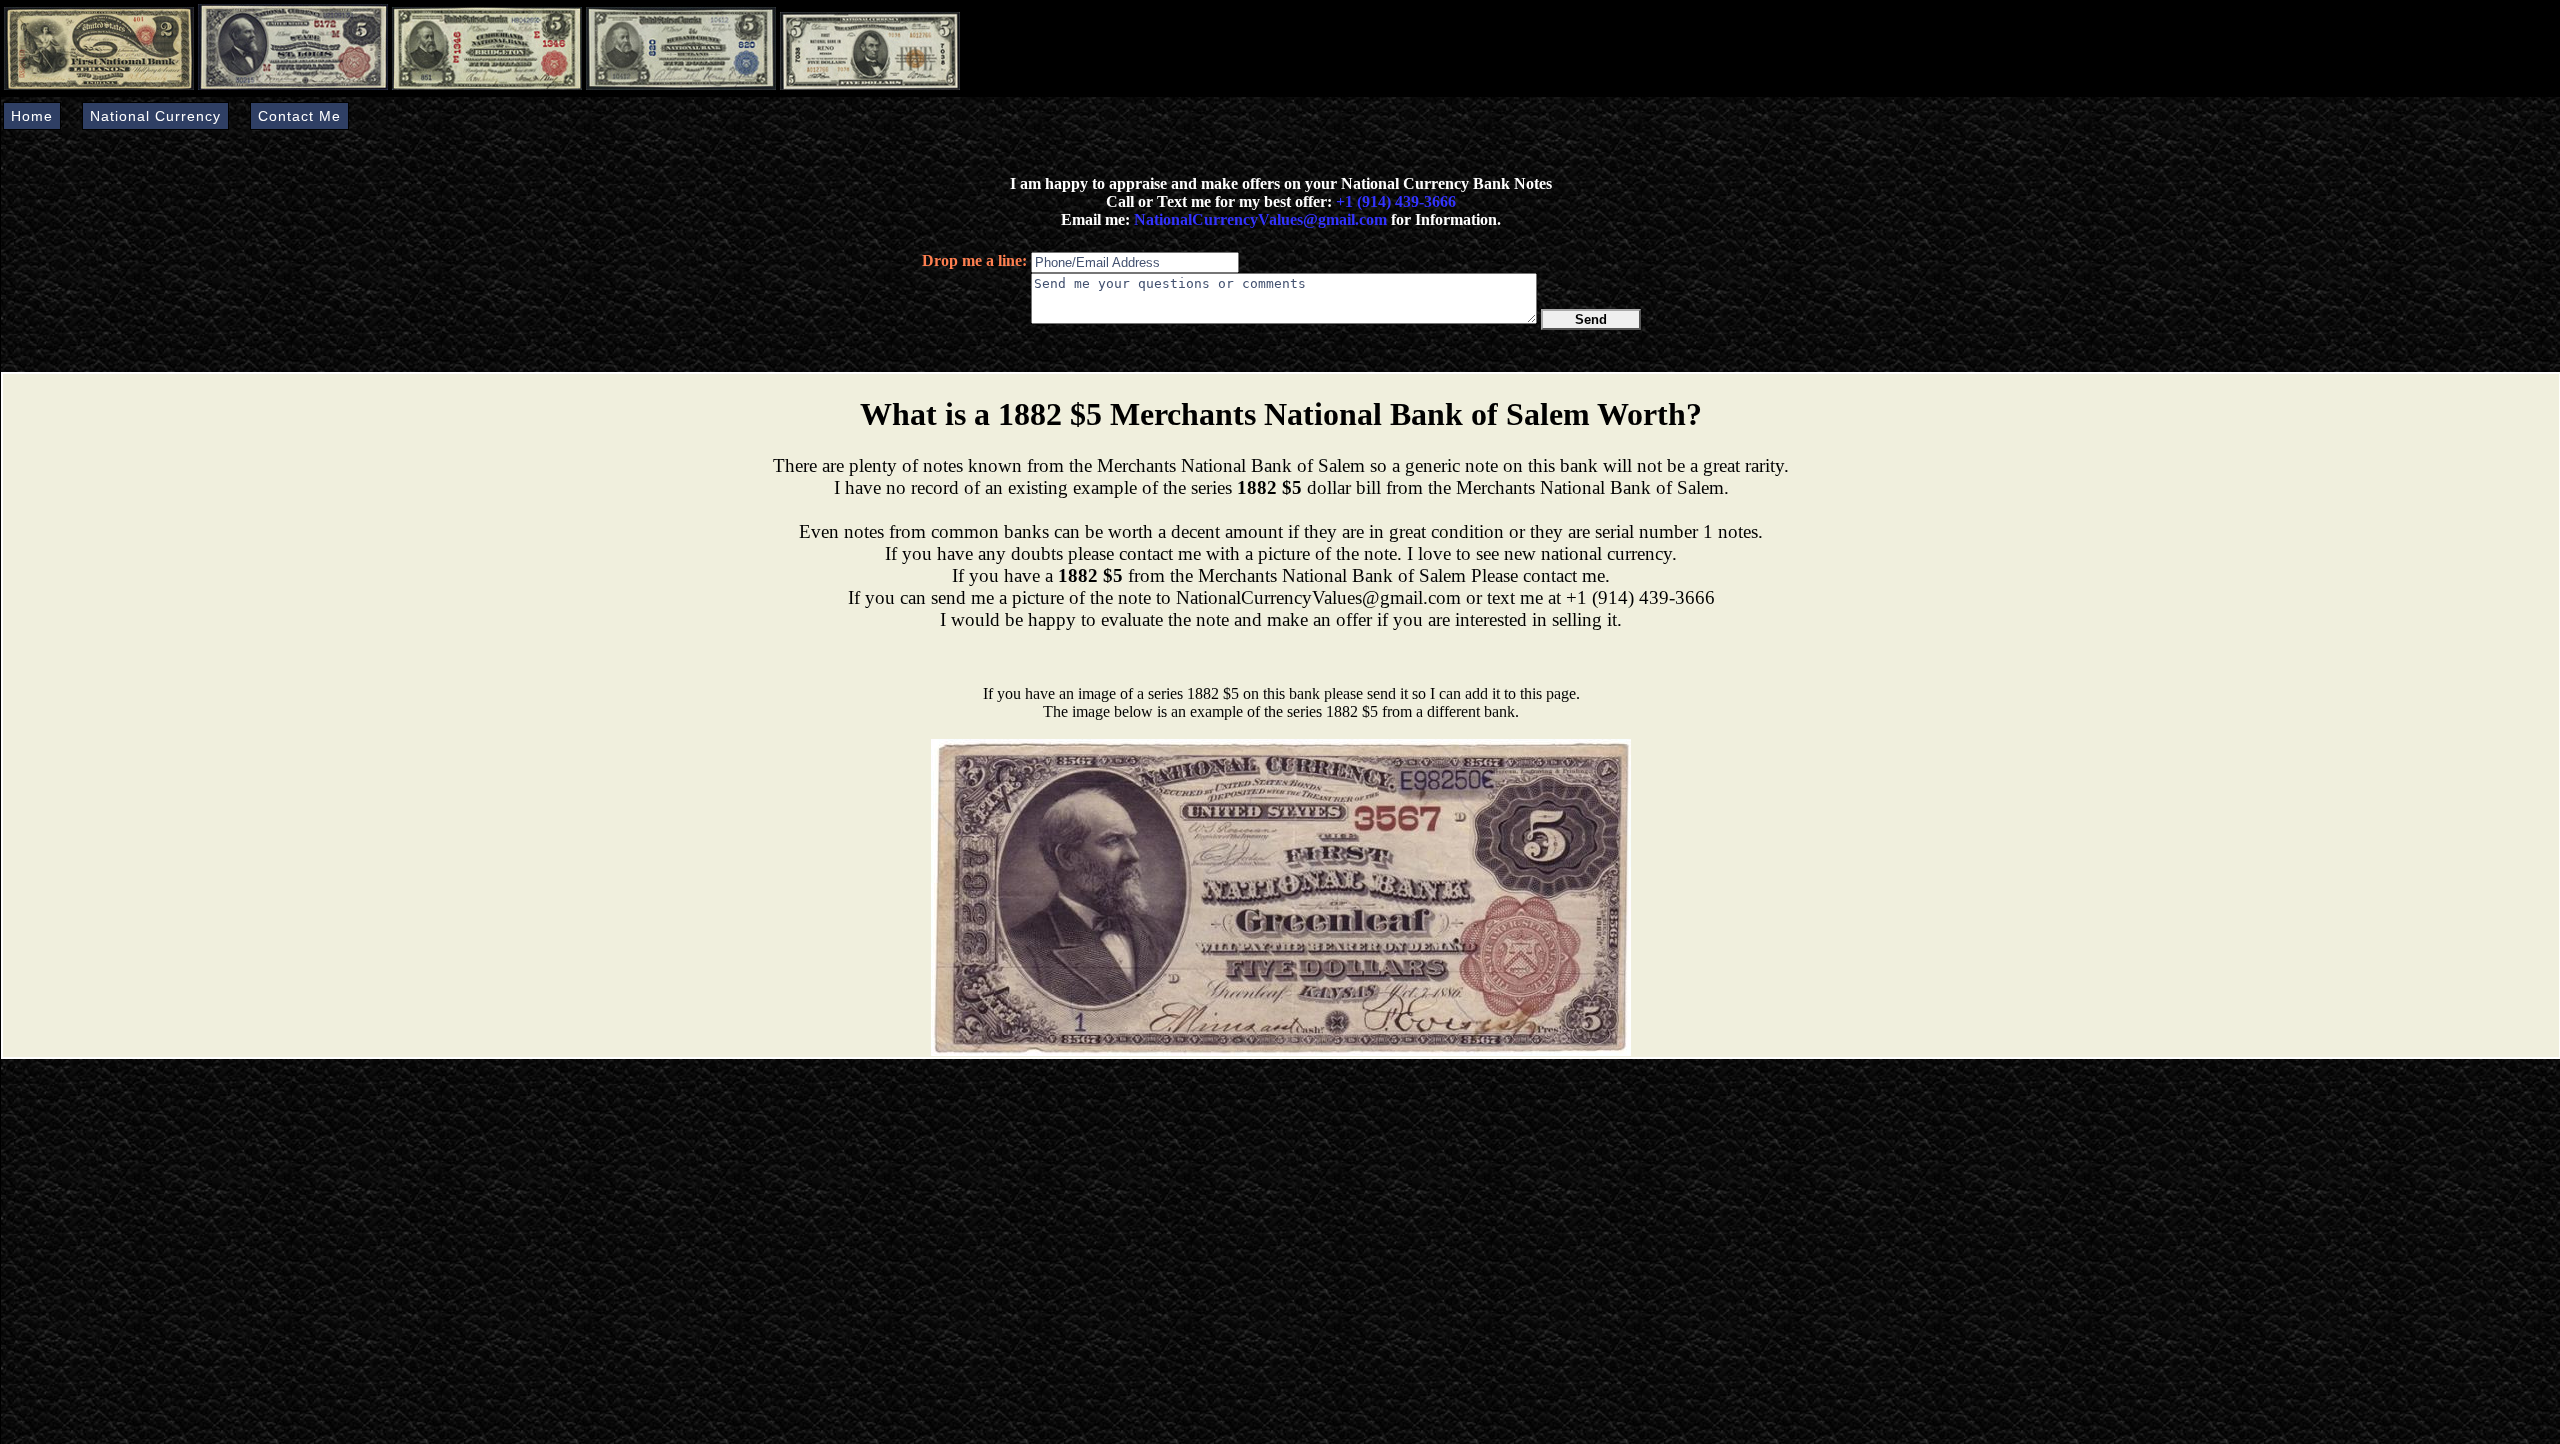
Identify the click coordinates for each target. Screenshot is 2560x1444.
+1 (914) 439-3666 (1396, 201)
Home (32, 116)
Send (1591, 319)
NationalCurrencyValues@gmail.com (1258, 219)
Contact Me (299, 116)
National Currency (155, 116)
